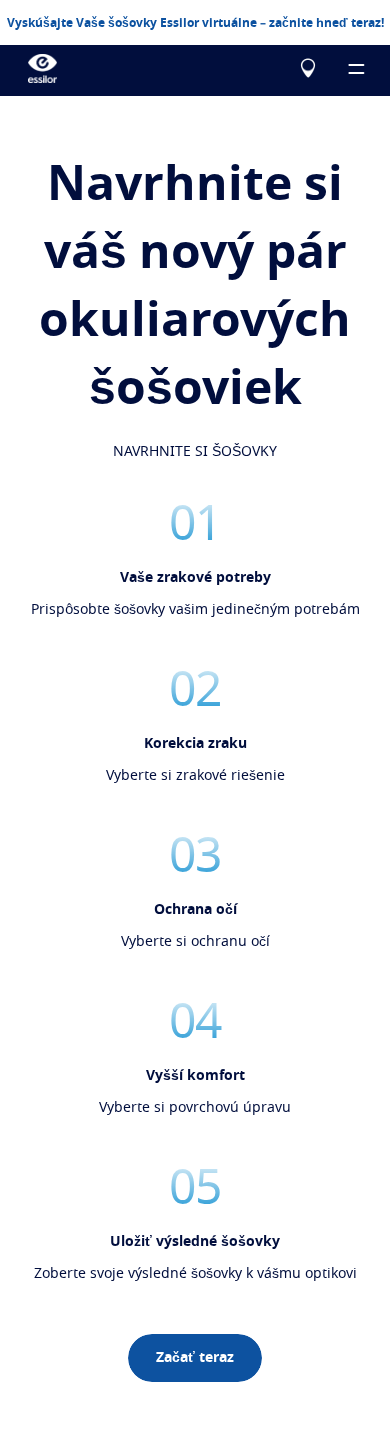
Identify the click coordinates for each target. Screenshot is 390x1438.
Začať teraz (195, 1358)
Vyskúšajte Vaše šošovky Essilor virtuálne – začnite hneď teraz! (195, 23)
